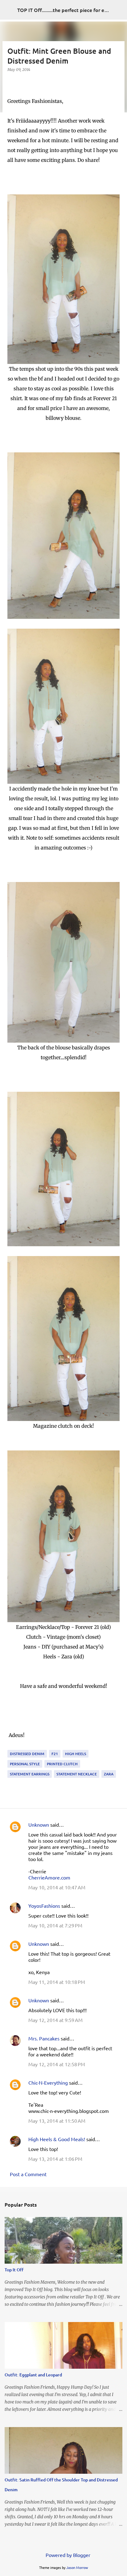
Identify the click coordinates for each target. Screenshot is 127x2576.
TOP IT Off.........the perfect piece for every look (71, 10)
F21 (55, 1754)
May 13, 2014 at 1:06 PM (55, 2159)
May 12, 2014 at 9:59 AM (55, 2020)
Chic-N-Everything (48, 2082)
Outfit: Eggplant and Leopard (33, 2375)
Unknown (39, 1825)
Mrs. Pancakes (44, 2038)
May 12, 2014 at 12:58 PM (57, 2064)
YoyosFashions (44, 1906)
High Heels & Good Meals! (57, 2139)
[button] (11, 82)
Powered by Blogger (67, 2555)
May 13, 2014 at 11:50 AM (57, 2121)
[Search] (118, 10)
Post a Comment (28, 2174)
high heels (76, 1754)
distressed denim (27, 1754)
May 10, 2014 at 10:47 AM (57, 1887)
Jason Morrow (77, 2567)
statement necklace (77, 1774)
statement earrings (30, 1774)
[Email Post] (11, 1746)
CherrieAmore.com (49, 1877)
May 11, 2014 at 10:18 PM (57, 1982)
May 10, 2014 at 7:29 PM (55, 1925)
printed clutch (62, 1764)
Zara (109, 1774)
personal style (25, 1764)
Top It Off (14, 2270)
